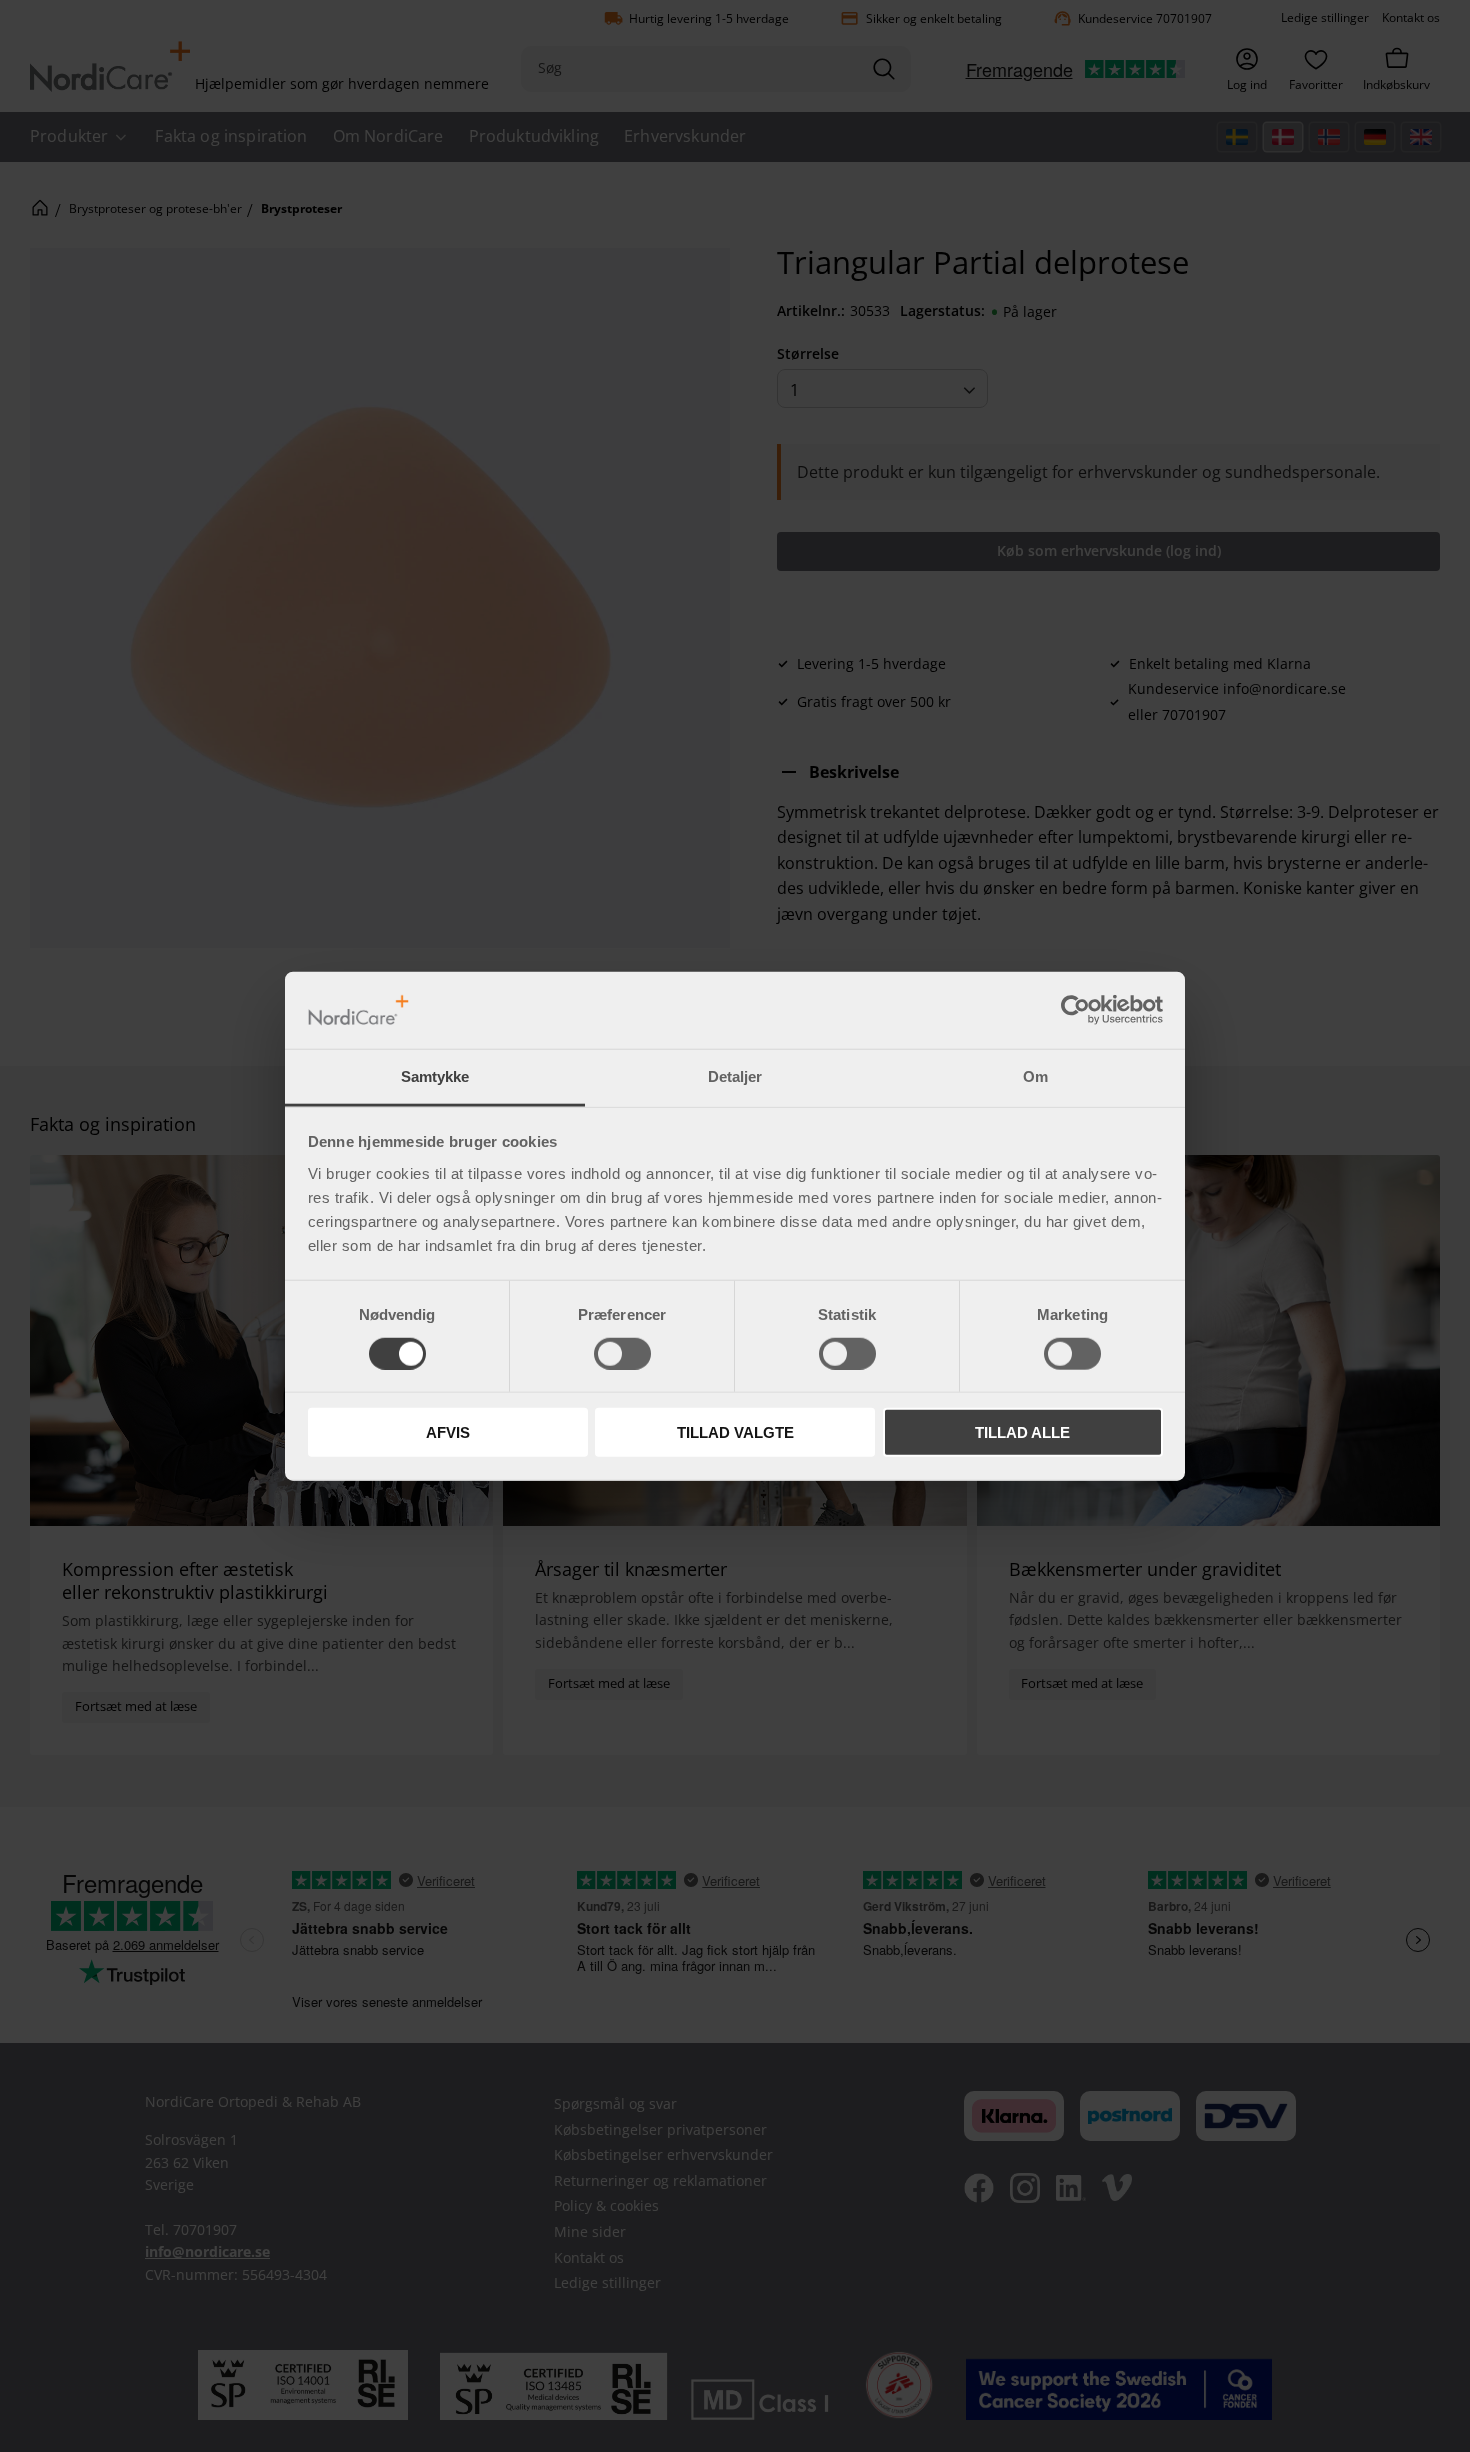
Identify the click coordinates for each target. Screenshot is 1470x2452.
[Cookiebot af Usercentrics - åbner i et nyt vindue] (1075, 1010)
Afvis (448, 1432)
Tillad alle (1022, 1432)
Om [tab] (1035, 1076)
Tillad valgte (735, 1432)
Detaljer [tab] (735, 1076)
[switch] (622, 1353)
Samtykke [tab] (435, 1076)
